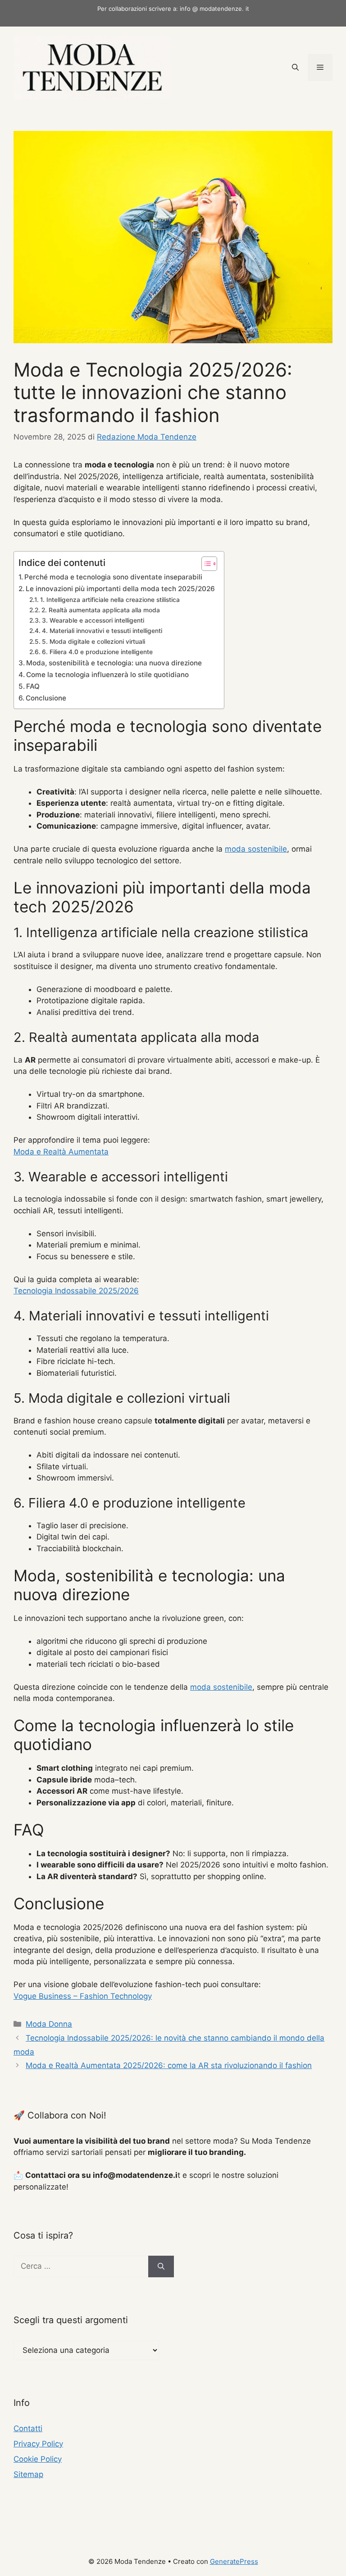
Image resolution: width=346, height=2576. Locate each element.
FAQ (33, 686)
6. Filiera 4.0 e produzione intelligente (97, 652)
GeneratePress (234, 2561)
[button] (295, 67)
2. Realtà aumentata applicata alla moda (101, 610)
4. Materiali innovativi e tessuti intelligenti (102, 631)
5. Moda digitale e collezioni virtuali (93, 642)
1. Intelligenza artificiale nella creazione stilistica (110, 600)
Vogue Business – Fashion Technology (83, 1996)
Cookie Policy (38, 2459)
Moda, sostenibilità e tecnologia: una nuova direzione (114, 663)
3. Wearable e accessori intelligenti (93, 620)
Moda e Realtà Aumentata (61, 1152)
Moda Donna (49, 2024)
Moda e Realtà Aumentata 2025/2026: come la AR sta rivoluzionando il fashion (169, 2065)
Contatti (28, 2428)
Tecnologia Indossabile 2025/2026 (76, 1291)
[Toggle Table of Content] (205, 564)
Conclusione (46, 698)
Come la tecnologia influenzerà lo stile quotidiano (107, 675)
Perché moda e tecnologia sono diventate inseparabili (113, 577)
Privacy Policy (38, 2444)
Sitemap (28, 2474)
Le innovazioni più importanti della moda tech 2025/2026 (120, 589)
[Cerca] (161, 2266)
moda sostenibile (256, 849)
